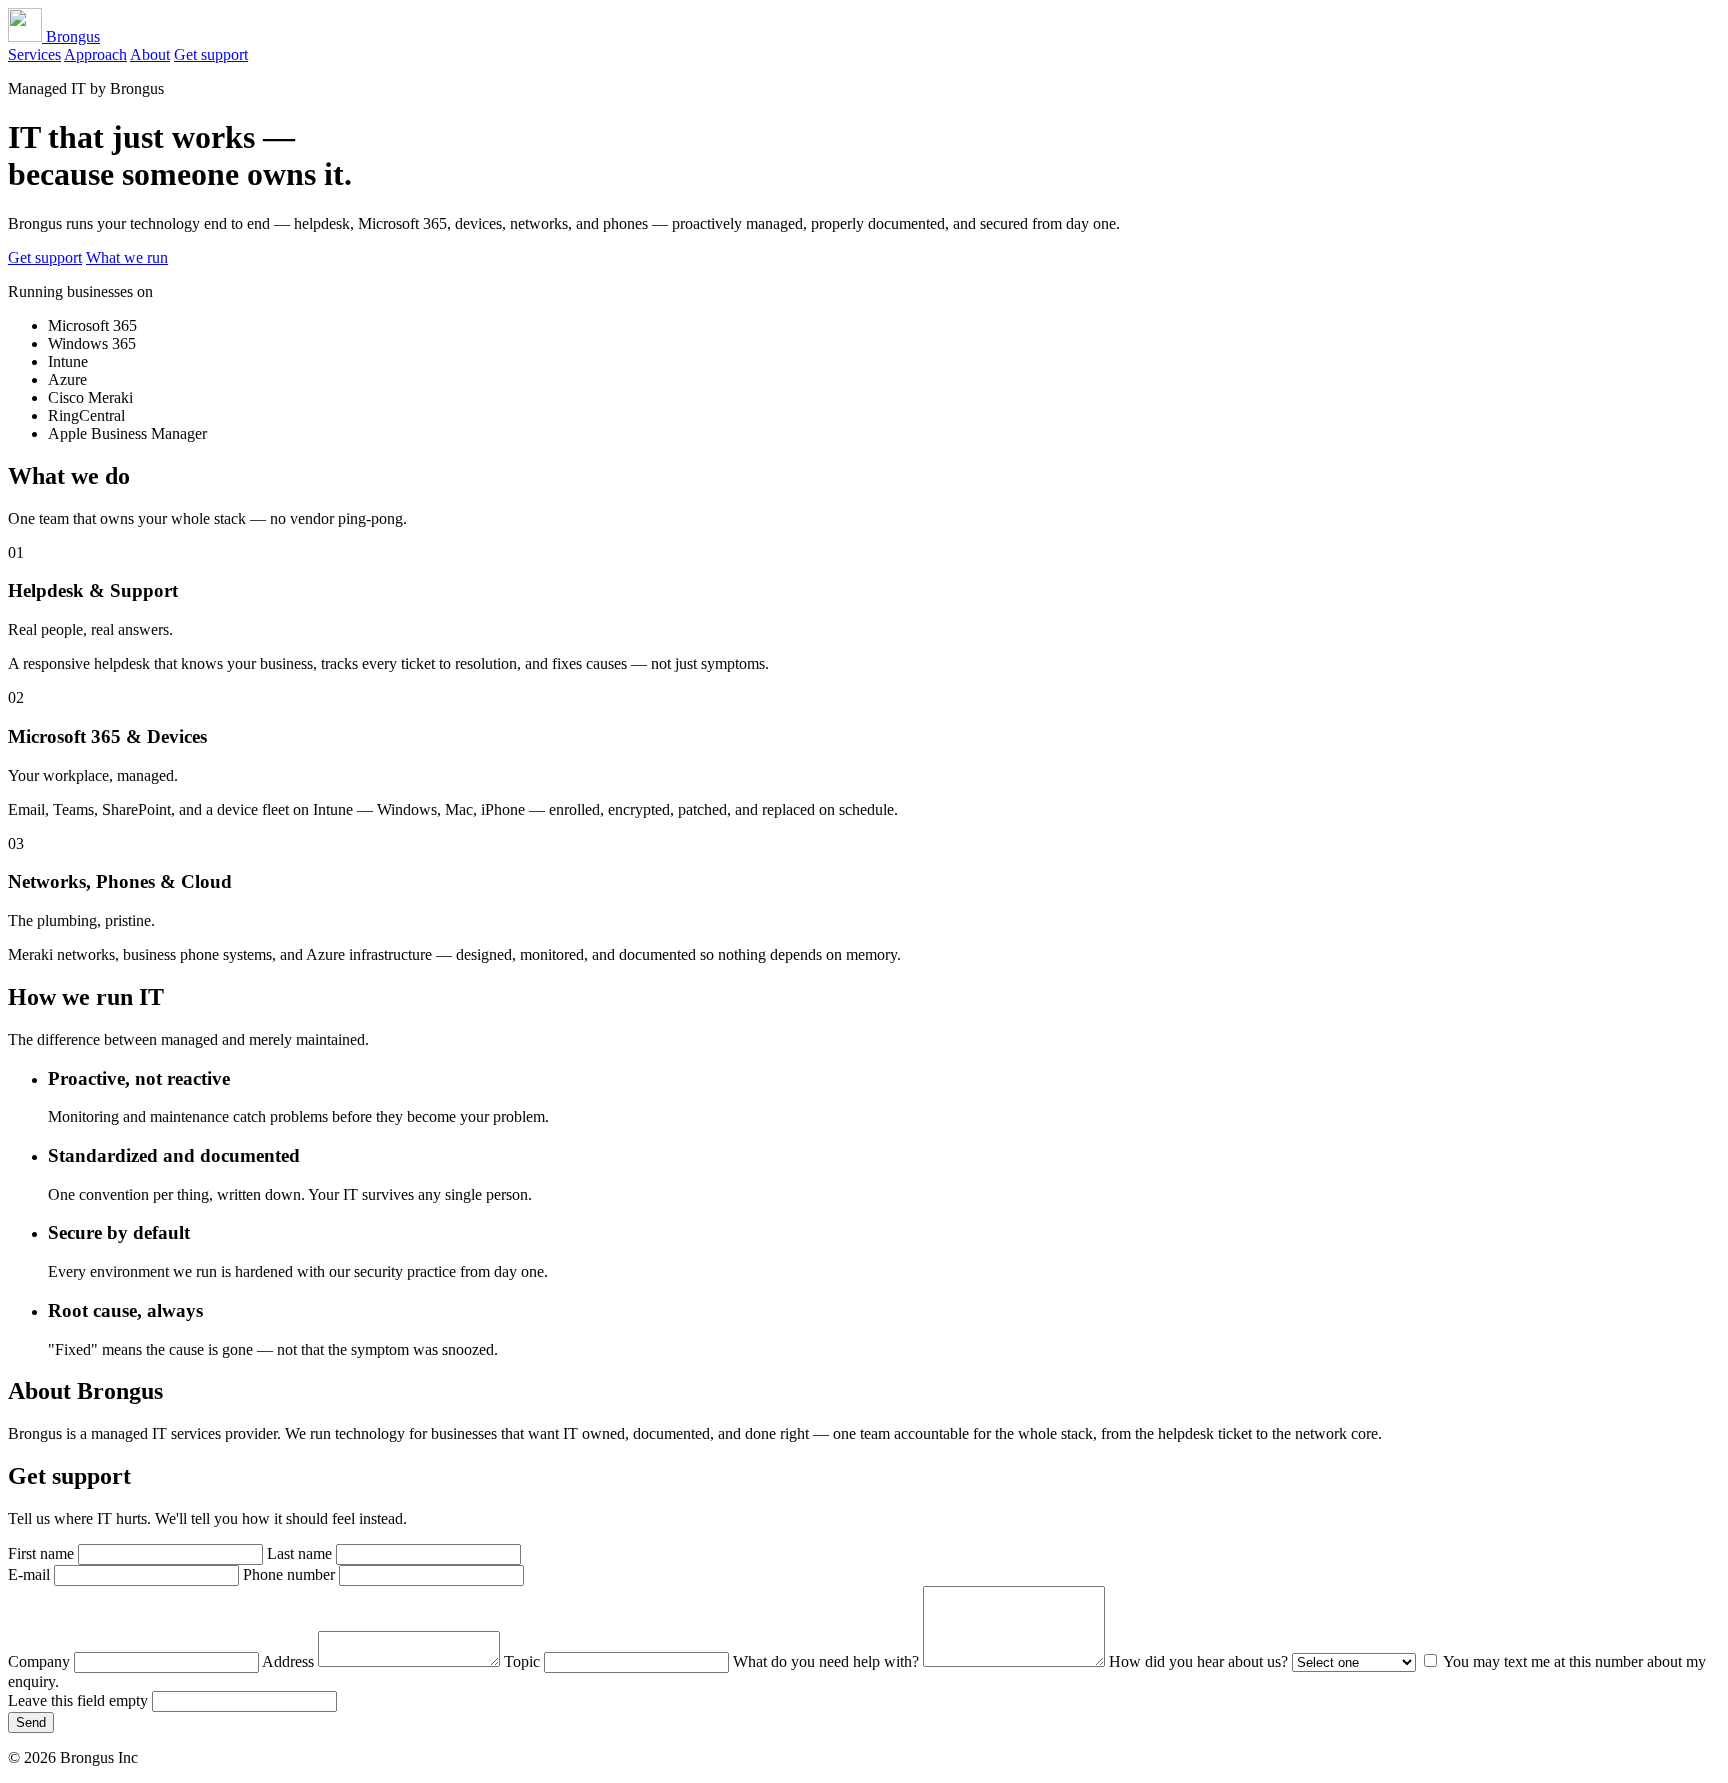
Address (290, 1661)
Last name (301, 1553)
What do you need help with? (828, 1661)
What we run (127, 257)
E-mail (31, 1574)
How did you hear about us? (1200, 1661)
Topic (524, 1661)
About (150, 54)
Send (31, 1722)
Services (34, 54)
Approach (95, 54)
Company (41, 1661)
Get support (211, 54)
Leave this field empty (80, 1700)
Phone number (291, 1574)
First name (43, 1553)
